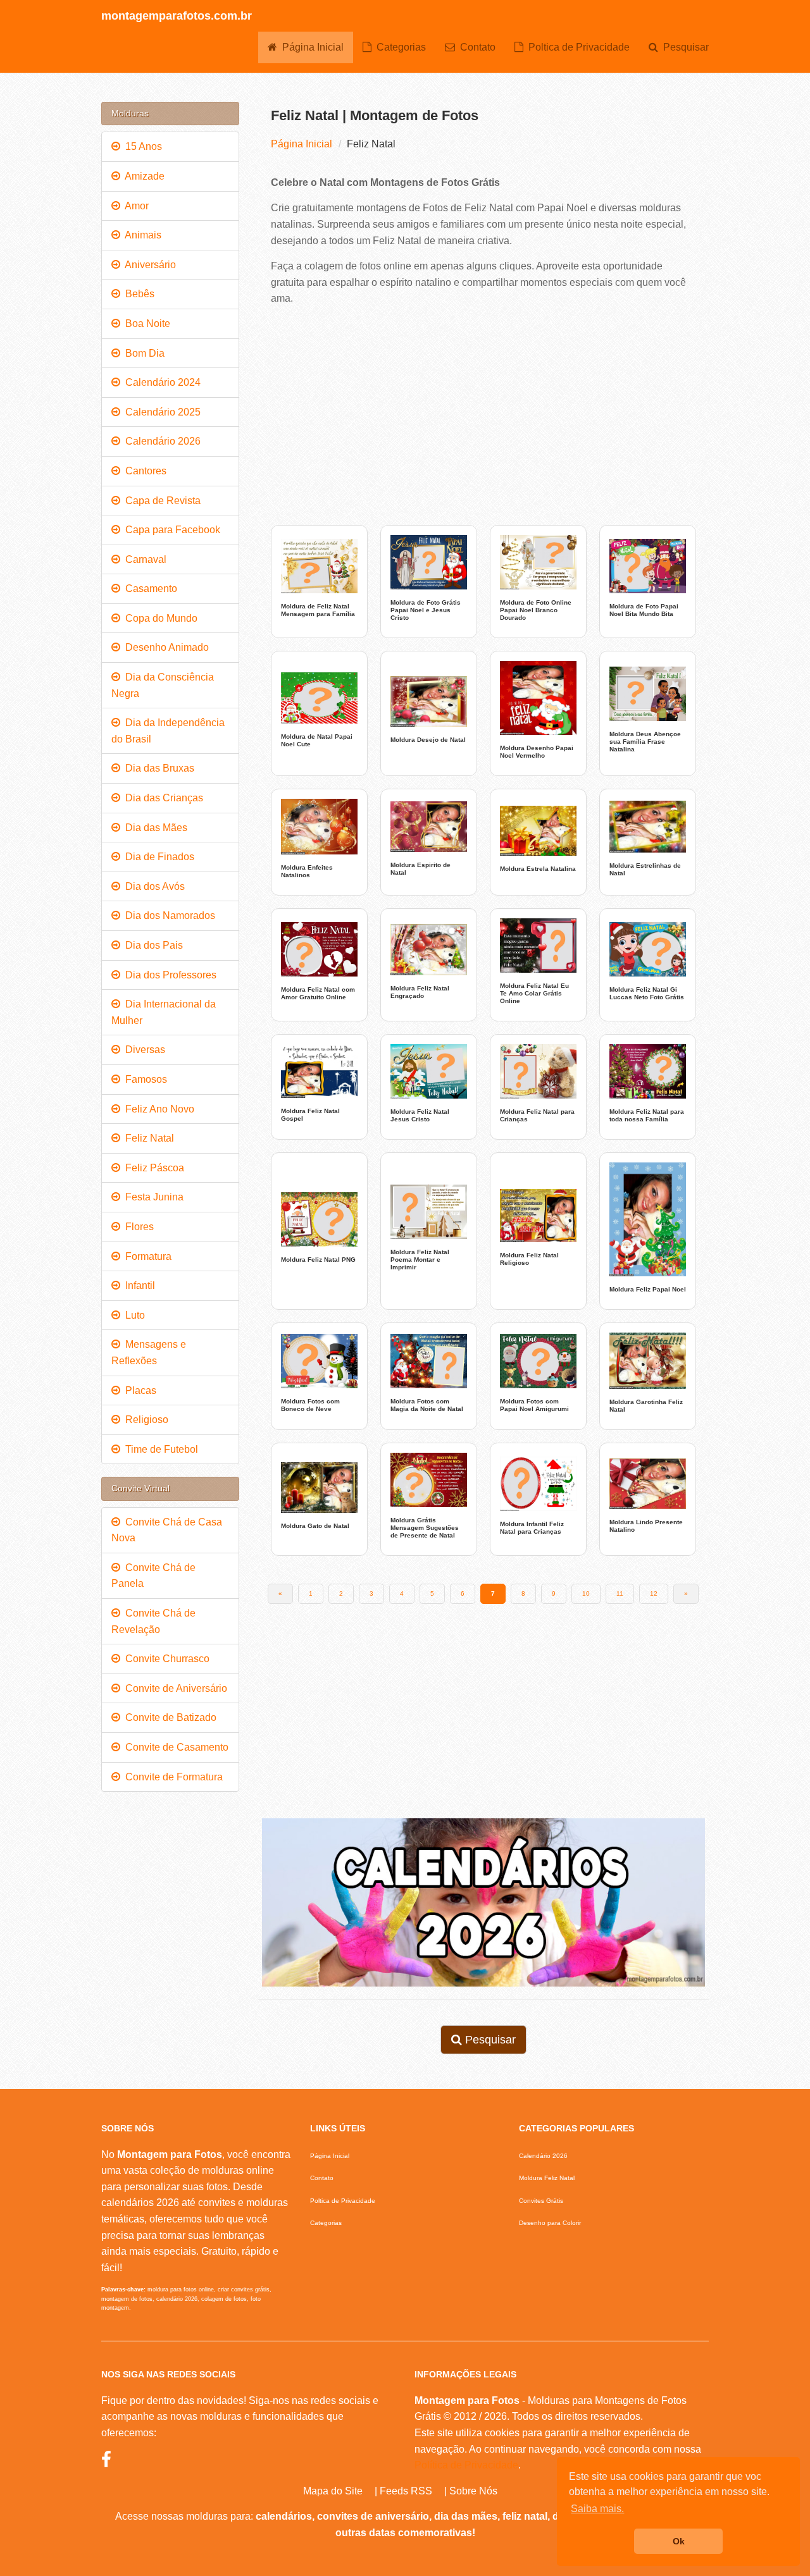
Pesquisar (683, 47)
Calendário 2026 (160, 441)
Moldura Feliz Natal (547, 2178)
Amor (134, 206)
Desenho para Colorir (550, 2223)
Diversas (143, 1050)
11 (620, 1593)
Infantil (138, 1285)
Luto (133, 1315)
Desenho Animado (165, 647)
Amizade (142, 176)
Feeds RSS (406, 2491)
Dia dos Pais (152, 945)
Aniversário (148, 265)
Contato (475, 47)
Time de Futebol (159, 1449)
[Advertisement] (484, 414)
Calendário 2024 (160, 382)
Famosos (144, 1079)
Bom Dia (142, 353)
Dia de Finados (157, 857)
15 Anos (141, 146)
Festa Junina (152, 1197)
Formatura (146, 1256)
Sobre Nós (473, 2491)
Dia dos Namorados (168, 915)
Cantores (143, 471)
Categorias (399, 47)
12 (654, 1593)
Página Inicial (310, 47)
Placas (138, 1390)
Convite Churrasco (165, 1659)
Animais (141, 235)
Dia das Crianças (162, 798)
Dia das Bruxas (157, 768)
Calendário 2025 (160, 412)
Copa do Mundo (159, 618)
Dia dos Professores (168, 975)
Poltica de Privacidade (576, 47)
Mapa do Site (333, 2491)
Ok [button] (679, 2541)
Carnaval (143, 559)
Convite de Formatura (171, 1777)
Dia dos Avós (153, 886)
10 (586, 1593)
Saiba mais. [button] (597, 2509)
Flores (137, 1227)
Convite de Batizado (168, 1717)
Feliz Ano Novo (157, 1109)
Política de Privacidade (466, 2465)
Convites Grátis (541, 2201)
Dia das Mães (154, 828)
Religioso (144, 1420)
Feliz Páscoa (152, 1168)
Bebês (137, 294)
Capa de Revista (160, 501)
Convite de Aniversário (174, 1688)
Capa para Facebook (170, 530)
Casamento (149, 589)
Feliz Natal (147, 1138)
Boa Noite (145, 324)
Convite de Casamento (174, 1747)
